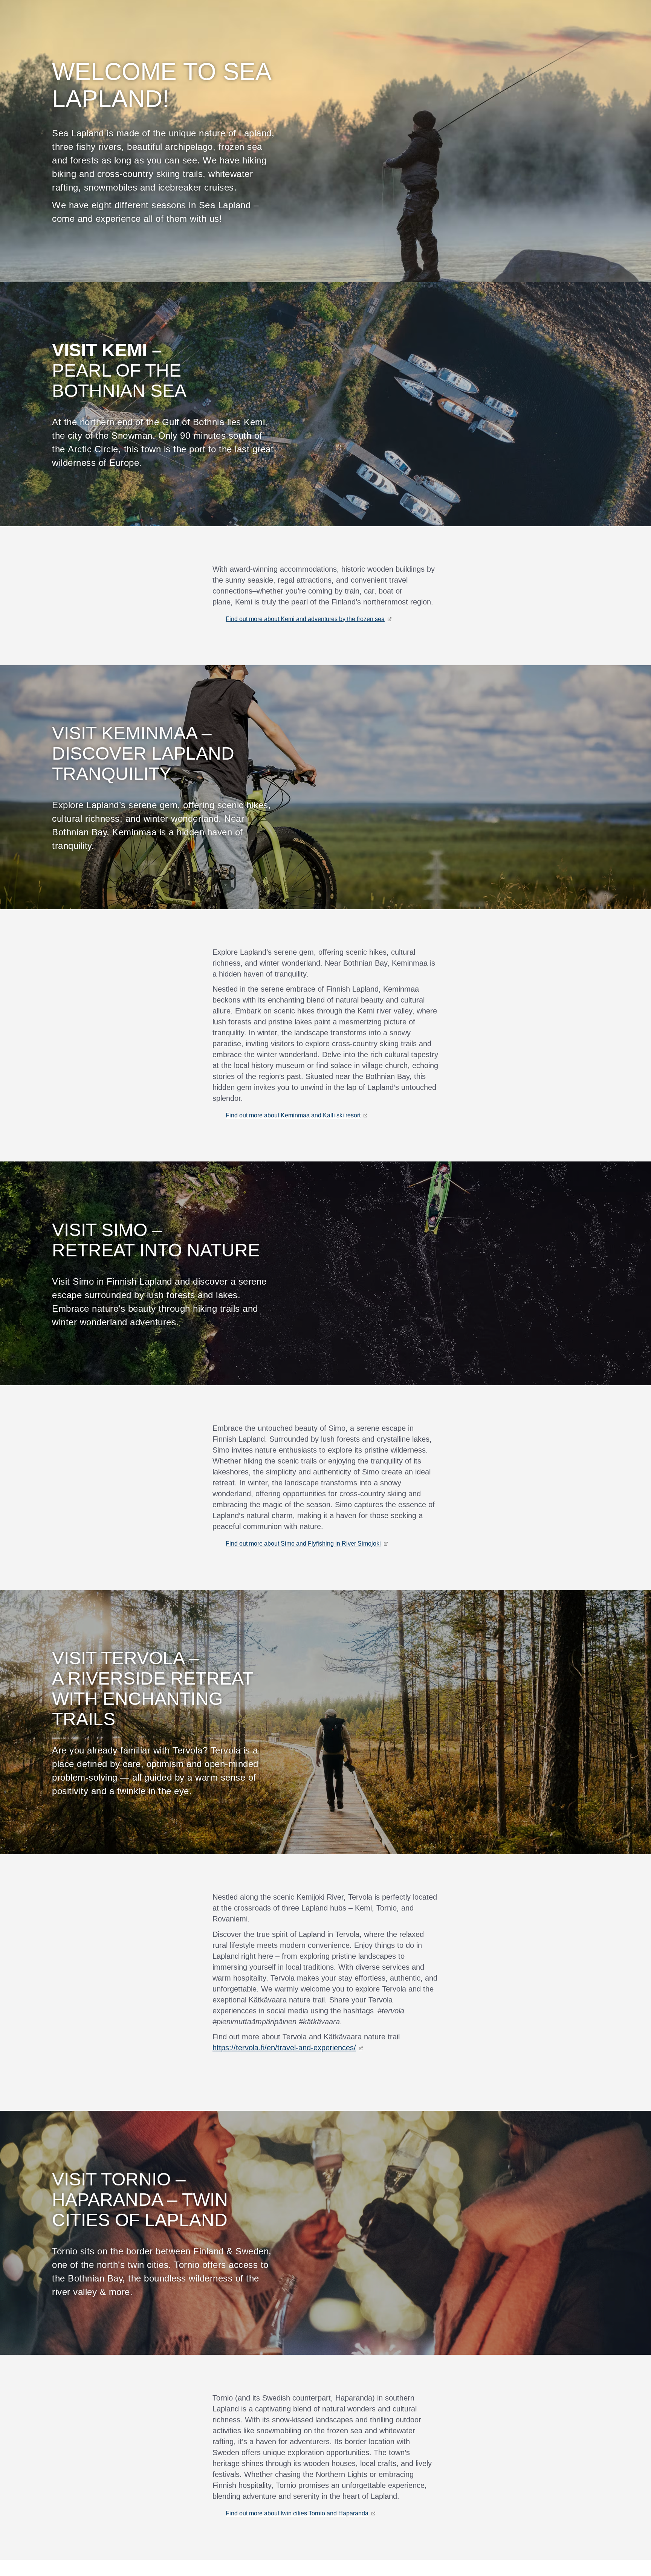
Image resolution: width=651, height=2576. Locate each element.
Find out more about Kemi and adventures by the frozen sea (305, 619)
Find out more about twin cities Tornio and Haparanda (297, 2513)
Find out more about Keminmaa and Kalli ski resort (293, 1115)
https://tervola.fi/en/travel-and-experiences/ (284, 2048)
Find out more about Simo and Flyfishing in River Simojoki (303, 1544)
